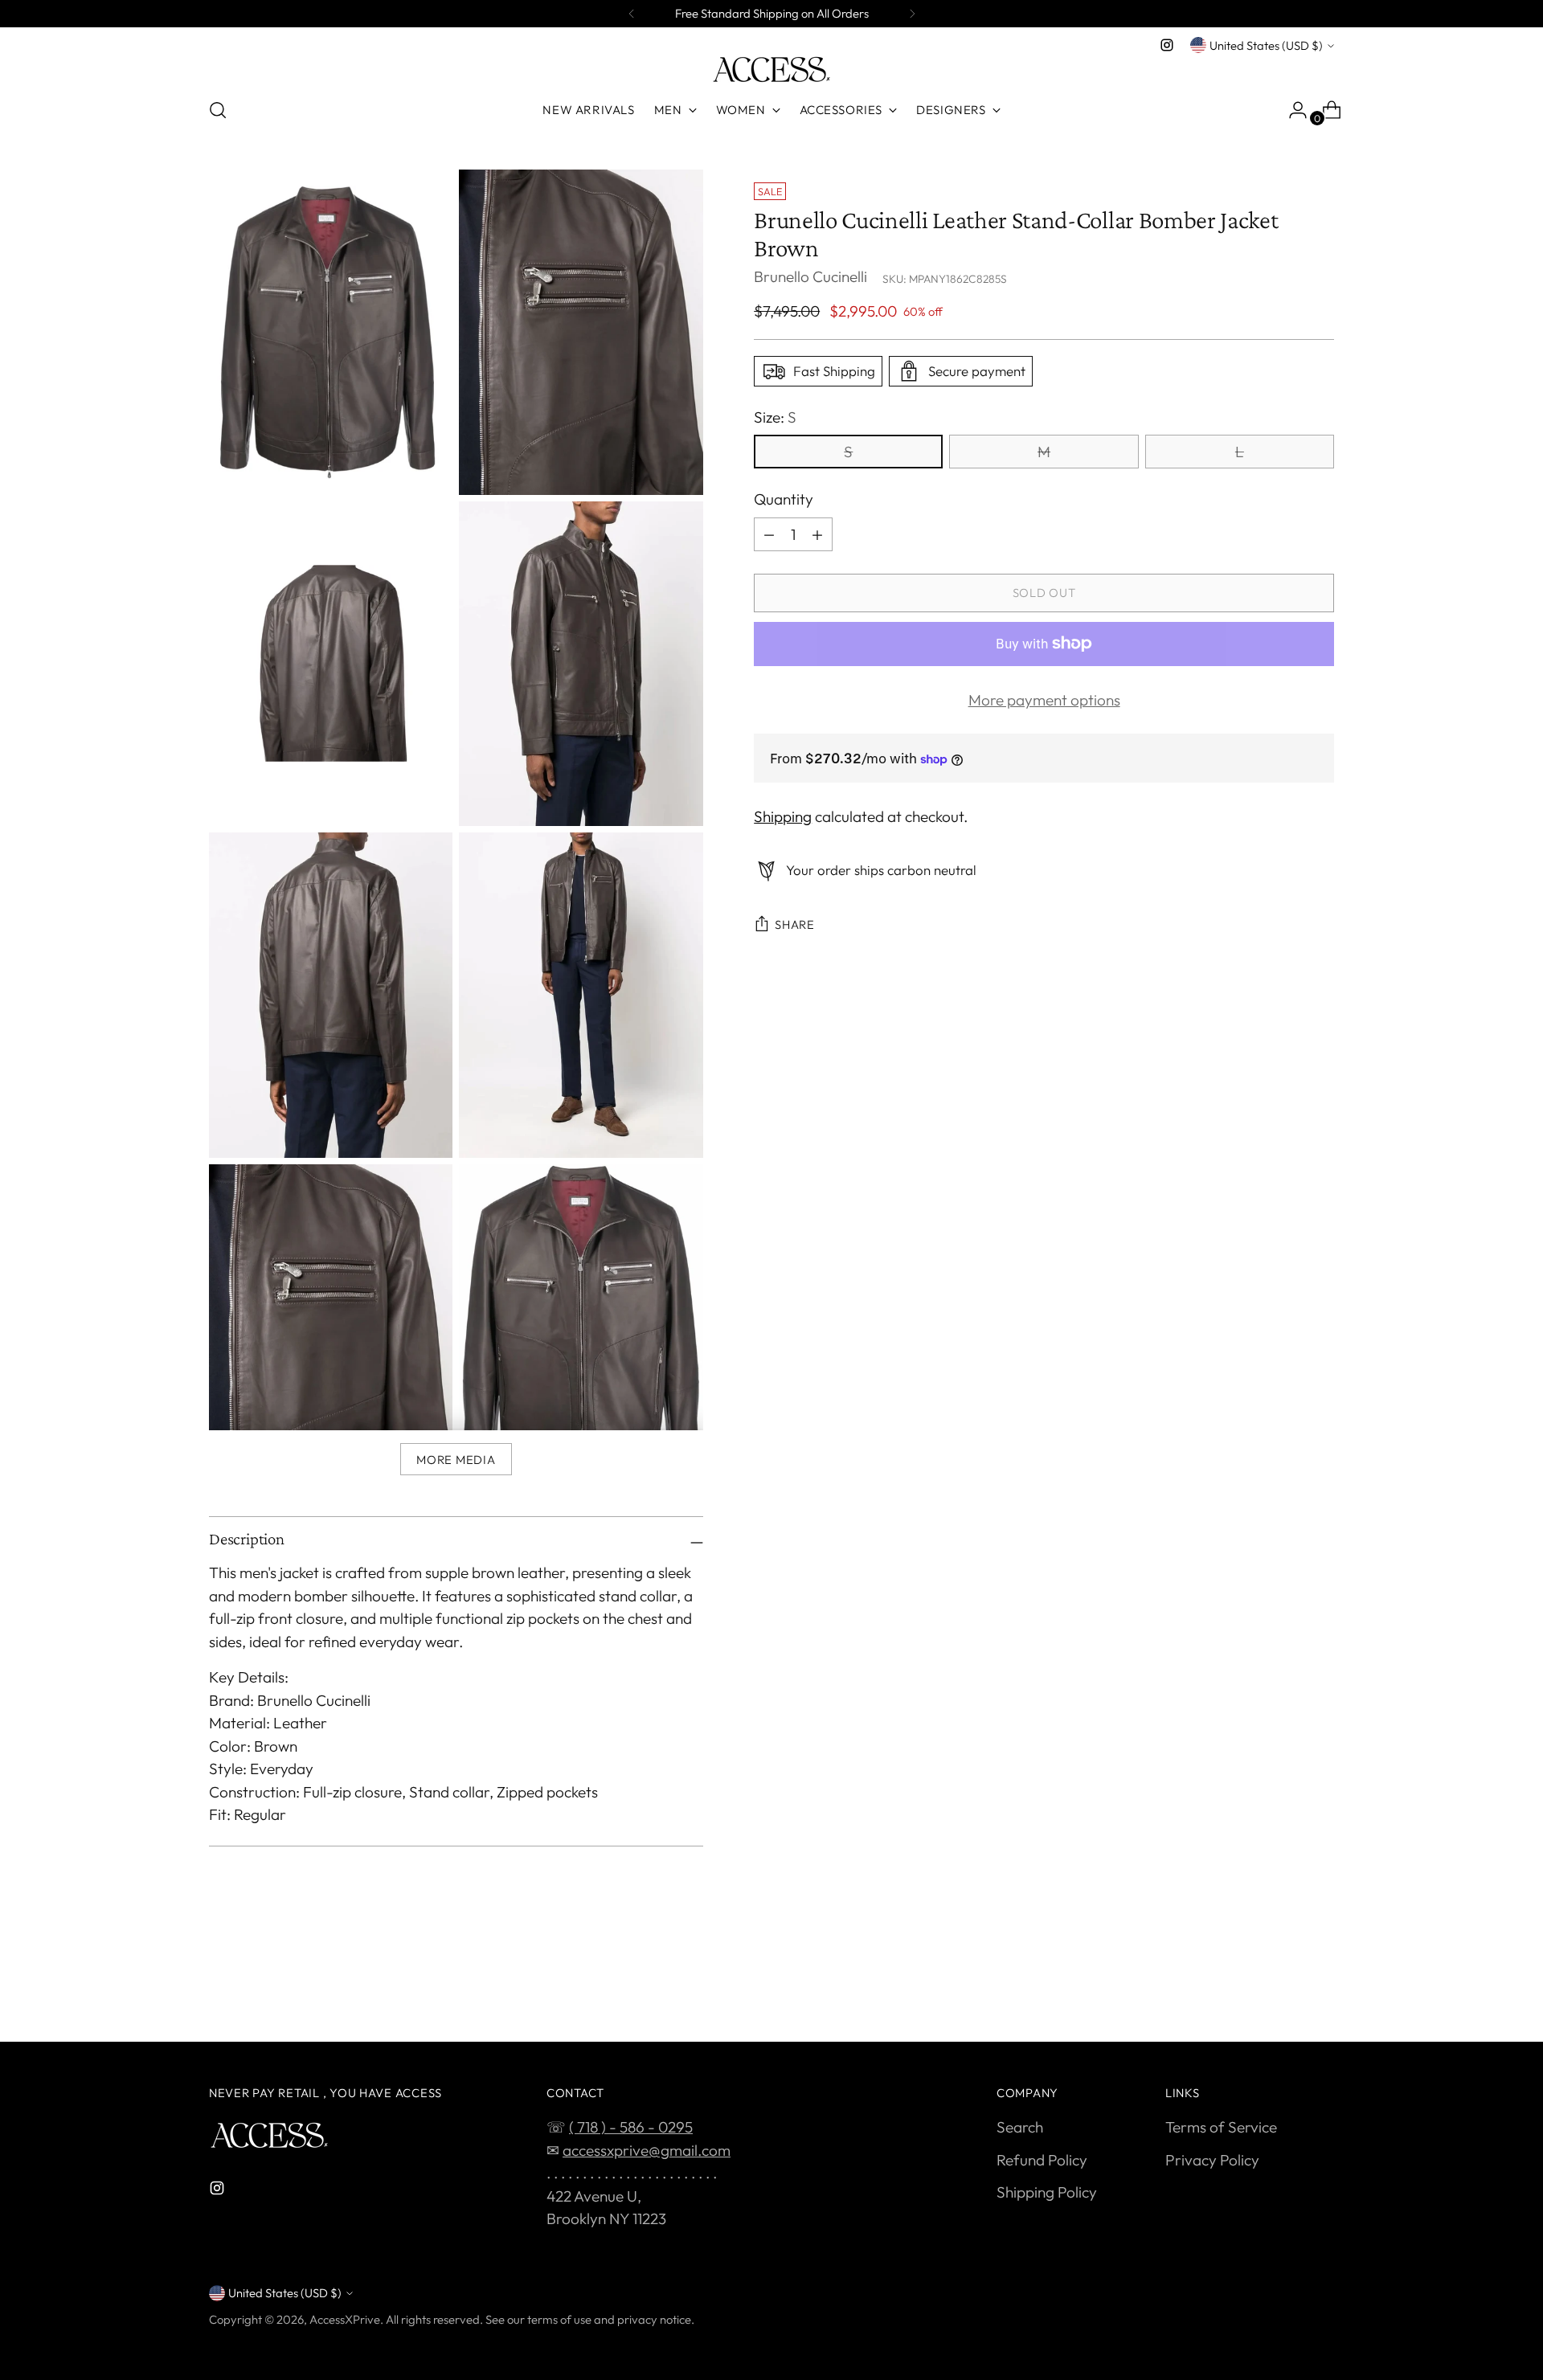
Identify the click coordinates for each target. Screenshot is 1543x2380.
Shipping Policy (1047, 2192)
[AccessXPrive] (771, 70)
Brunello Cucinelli (810, 277)
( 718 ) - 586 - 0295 (631, 2127)
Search (1020, 2127)
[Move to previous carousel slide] (1283, 1987)
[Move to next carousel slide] (1320, 1986)
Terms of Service (1221, 2127)
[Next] (912, 14)
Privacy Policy (1212, 2160)
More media (456, 1460)
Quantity (784, 499)
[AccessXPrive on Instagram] (1167, 45)
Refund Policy (1042, 2160)
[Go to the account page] (1291, 110)
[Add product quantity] (817, 534)
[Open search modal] (218, 110)
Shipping (783, 817)
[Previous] (632, 14)
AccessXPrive (345, 2319)
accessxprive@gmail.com (647, 2150)
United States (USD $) (1266, 45)
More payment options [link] (1044, 700)
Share (795, 924)
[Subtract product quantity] (769, 534)
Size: (775, 417)
